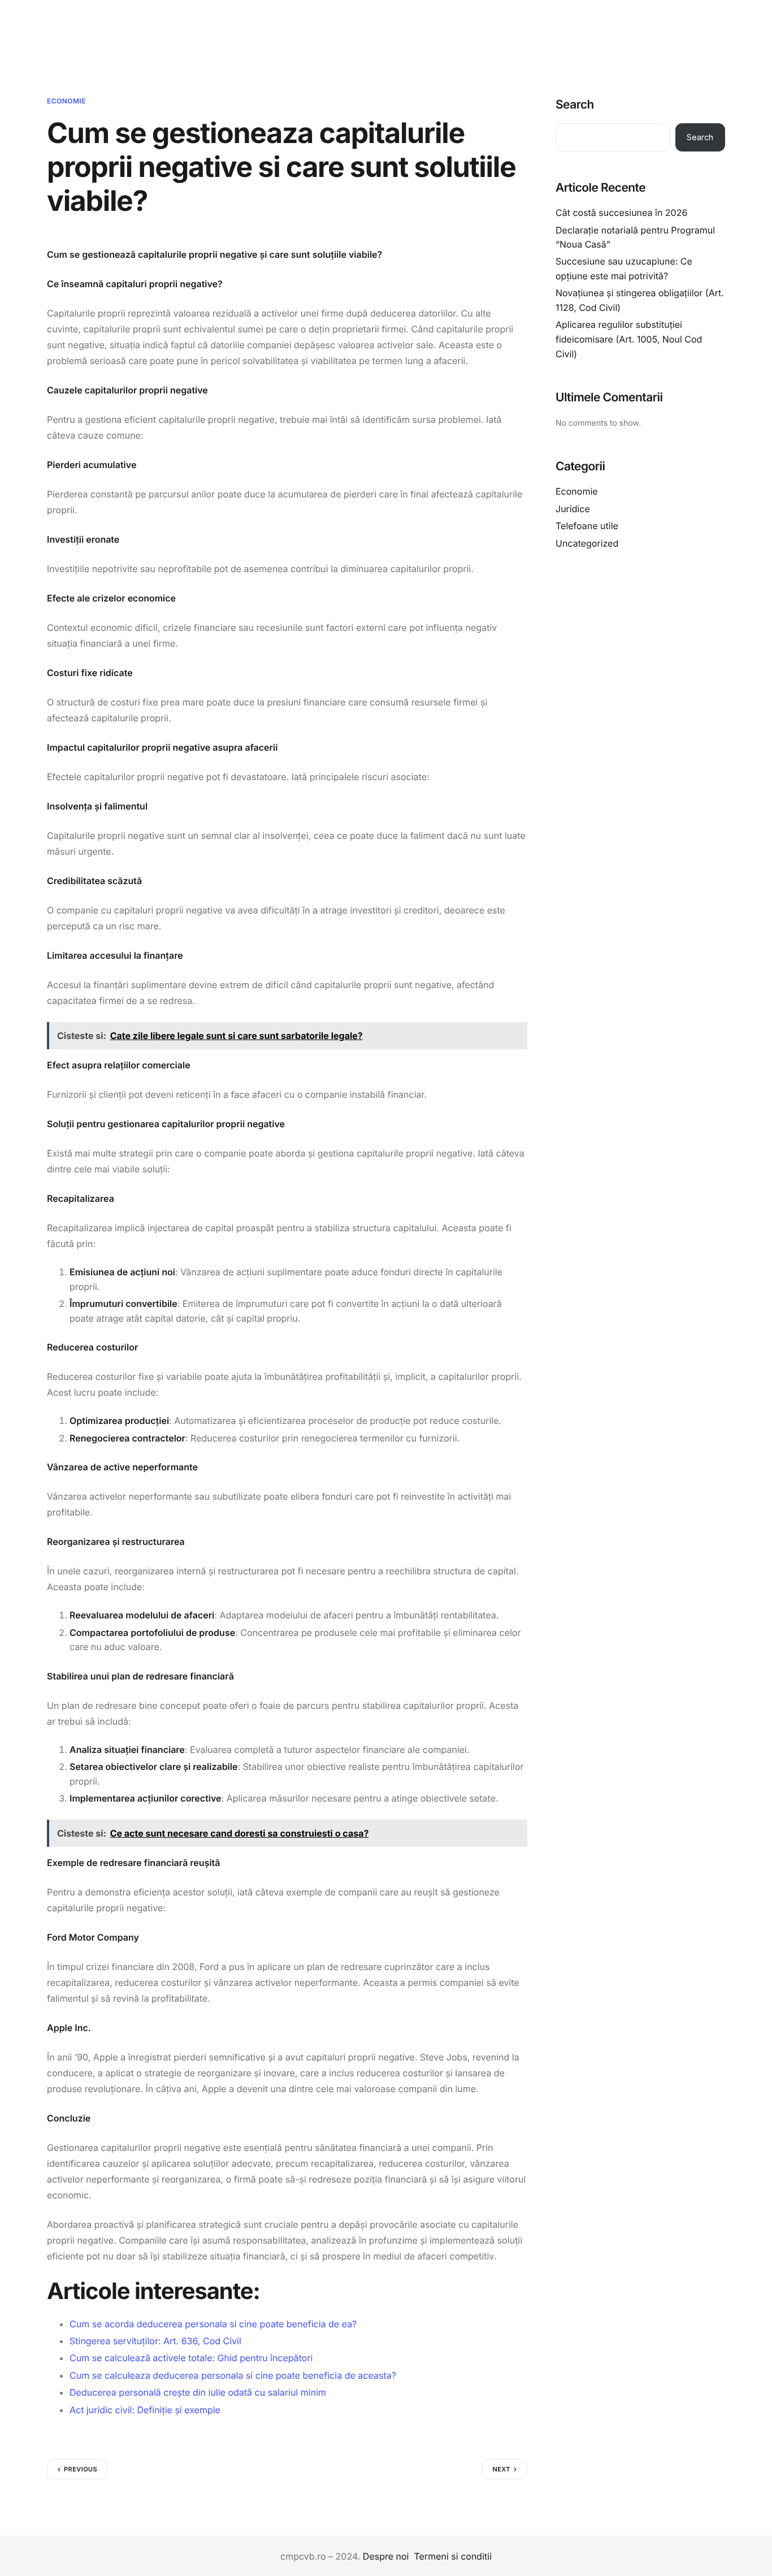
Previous (81, 2469)
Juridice (573, 509)
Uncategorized (587, 543)
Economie (66, 101)
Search (575, 105)
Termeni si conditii (453, 2556)
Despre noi (386, 2556)
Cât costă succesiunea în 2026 (621, 213)
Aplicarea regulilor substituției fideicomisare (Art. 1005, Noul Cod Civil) (629, 339)
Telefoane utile (587, 526)
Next (501, 2469)
